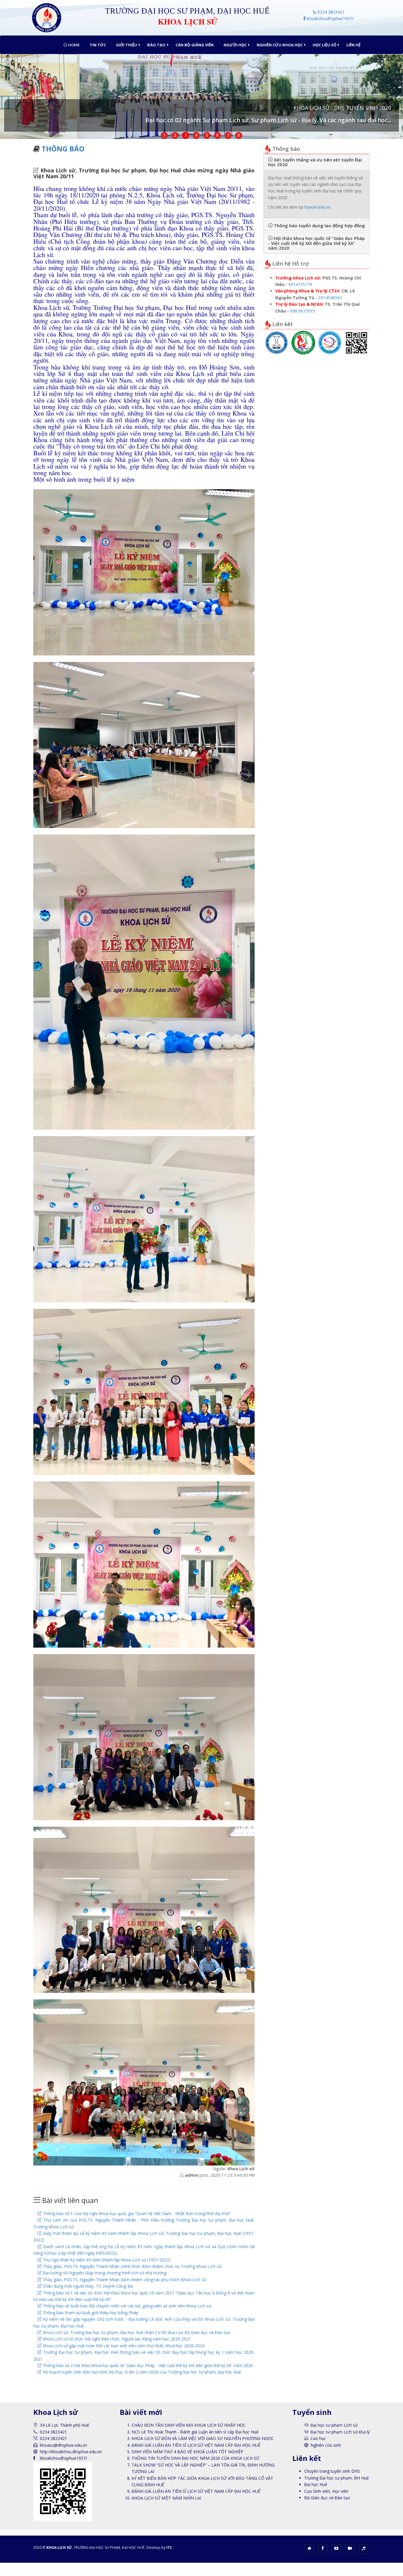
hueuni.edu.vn (317, 207)
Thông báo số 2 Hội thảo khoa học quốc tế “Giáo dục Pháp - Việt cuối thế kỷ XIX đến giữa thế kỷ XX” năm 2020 (147, 2365)
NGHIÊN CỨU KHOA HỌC (280, 45)
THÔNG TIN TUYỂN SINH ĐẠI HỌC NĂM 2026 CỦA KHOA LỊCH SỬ (195, 2458)
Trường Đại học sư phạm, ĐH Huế (336, 2478)
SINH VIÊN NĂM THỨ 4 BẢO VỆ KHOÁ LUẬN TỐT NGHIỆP (187, 2452)
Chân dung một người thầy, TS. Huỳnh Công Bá (87, 2286)
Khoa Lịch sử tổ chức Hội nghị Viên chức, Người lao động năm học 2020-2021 (116, 2339)
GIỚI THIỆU (127, 45)
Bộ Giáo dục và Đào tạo (327, 2498)
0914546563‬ (330, 298)
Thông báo (63, 149)
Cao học (318, 2438)
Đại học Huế (316, 2484)
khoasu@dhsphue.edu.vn (63, 2445)
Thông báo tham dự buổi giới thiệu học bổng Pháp (90, 2313)
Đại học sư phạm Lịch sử (334, 2425)
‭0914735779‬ (300, 284)
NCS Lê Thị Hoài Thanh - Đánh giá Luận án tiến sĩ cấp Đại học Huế (195, 2432)
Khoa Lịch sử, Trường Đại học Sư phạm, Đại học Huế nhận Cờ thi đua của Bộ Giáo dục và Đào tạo (136, 2332)
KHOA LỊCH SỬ (59, 2548)
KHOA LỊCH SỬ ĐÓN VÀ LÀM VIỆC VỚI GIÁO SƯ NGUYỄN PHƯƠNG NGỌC (203, 2438)
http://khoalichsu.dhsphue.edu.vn (71, 2452)
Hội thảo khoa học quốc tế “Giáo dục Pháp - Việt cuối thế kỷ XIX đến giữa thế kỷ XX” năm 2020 (316, 243)
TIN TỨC (98, 45)
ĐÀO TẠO (156, 45)
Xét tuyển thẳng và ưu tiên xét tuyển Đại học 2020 (315, 162)
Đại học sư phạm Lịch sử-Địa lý (340, 2432)
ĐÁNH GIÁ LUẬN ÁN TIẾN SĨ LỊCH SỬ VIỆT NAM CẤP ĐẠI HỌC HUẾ (196, 2445)
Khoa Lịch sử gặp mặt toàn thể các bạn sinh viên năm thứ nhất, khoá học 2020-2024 (123, 2346)
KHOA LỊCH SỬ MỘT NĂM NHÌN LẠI (166, 2498)
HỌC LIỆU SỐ (325, 45)
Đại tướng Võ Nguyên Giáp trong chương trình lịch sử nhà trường (104, 2273)
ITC (169, 2548)
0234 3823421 (330, 12)
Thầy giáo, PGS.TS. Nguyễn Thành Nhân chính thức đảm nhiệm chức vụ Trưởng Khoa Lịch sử (131, 2266)
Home (73, 45)
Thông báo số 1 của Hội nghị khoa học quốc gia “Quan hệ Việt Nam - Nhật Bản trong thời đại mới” (136, 2213)
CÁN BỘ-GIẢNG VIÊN (195, 45)
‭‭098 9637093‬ (302, 311)
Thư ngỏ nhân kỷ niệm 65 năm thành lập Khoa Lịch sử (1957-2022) (106, 2260)
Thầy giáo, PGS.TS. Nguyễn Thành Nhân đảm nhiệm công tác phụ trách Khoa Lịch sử (124, 2280)
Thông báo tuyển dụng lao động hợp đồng (319, 225)
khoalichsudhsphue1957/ (330, 18)
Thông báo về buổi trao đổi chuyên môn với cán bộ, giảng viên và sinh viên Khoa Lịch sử (126, 2306)
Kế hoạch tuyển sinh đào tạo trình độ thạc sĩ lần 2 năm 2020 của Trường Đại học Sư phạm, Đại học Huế (141, 2372)
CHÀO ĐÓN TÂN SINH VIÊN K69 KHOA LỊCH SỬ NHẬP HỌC (189, 2425)
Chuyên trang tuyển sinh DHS (332, 2471)
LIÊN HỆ (353, 45)
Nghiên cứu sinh (326, 2445)
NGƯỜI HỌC (235, 45)
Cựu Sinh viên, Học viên (326, 2491)
